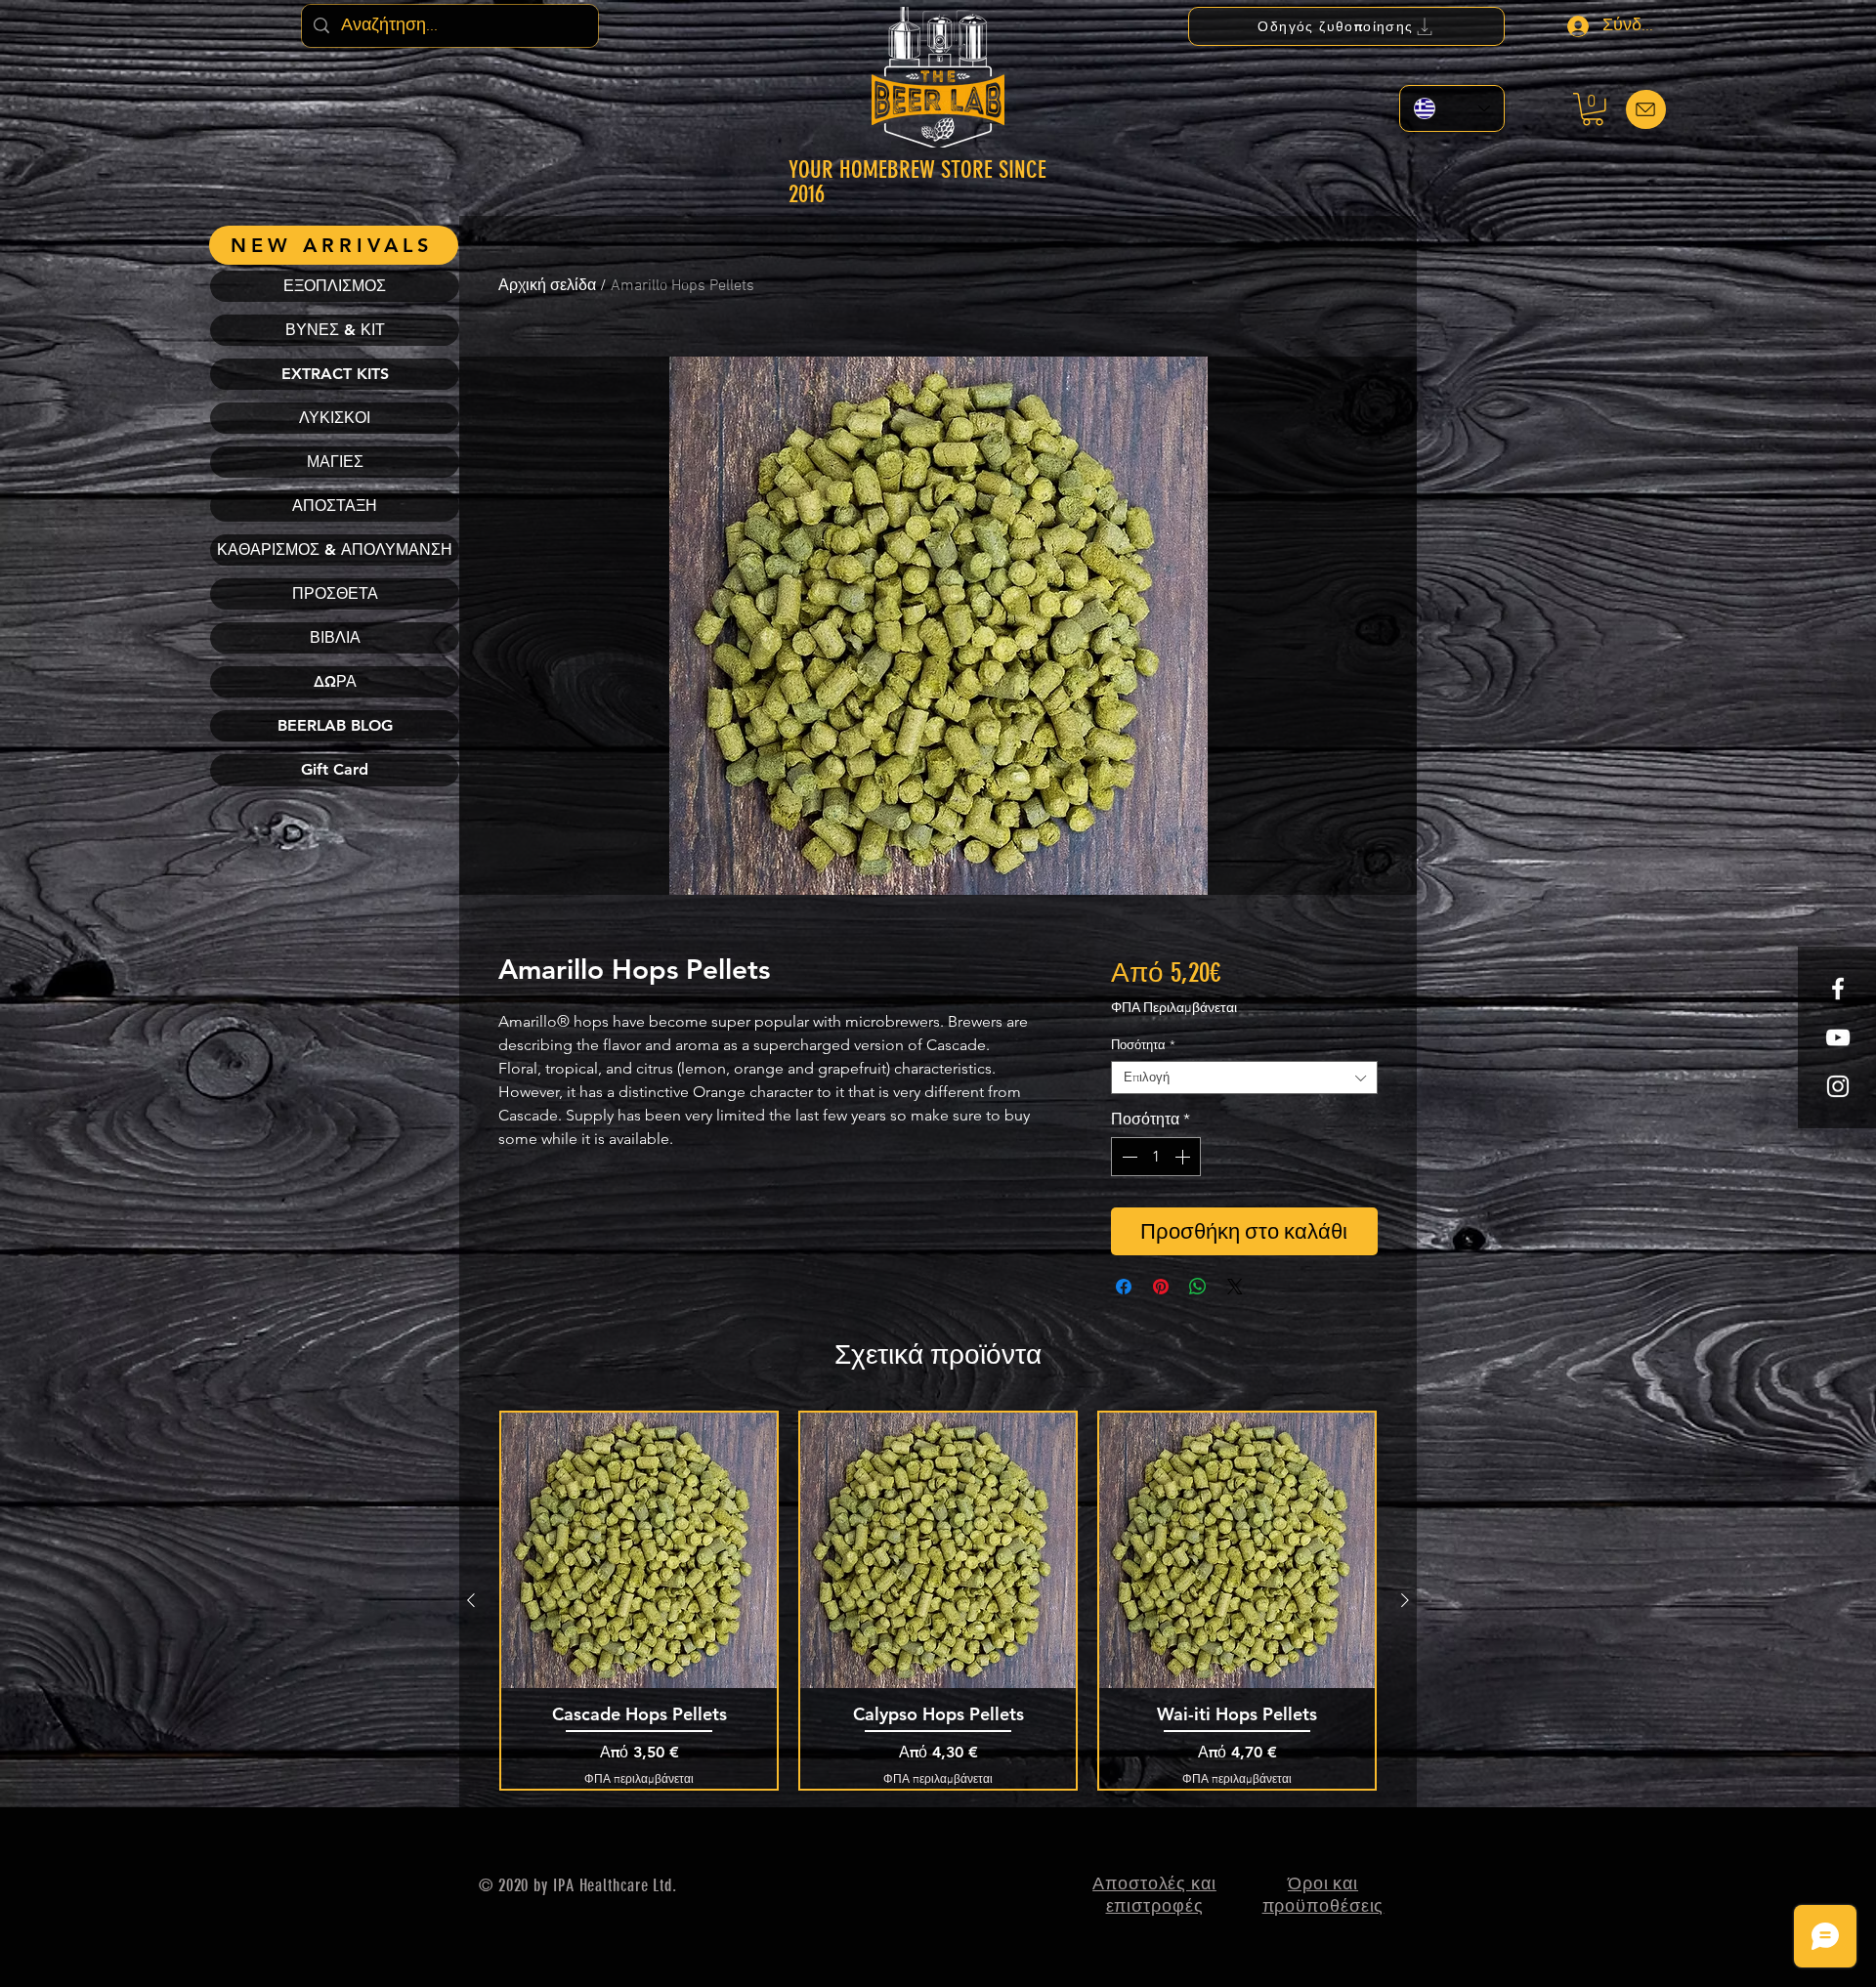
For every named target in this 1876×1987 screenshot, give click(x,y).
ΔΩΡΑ (335, 681)
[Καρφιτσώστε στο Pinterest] (1161, 1287)
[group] (938, 1601)
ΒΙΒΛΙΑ (335, 637)
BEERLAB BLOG (335, 725)
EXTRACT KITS (335, 374)
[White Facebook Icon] (1838, 989)
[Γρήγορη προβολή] (639, 1550)
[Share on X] (1235, 1287)
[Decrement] (1128, 1157)
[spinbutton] (1156, 1157)
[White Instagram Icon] (1838, 1086)
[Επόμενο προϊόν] (1405, 1600)
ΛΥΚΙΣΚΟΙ (335, 418)
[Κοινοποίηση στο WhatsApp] (1198, 1287)
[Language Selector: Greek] (1452, 108)
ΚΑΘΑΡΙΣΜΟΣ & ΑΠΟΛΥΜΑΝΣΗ (335, 550)
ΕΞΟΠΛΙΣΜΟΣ (335, 286)
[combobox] (1244, 1078)
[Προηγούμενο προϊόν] (471, 1600)
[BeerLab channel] (1838, 1037)
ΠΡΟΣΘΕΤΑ (335, 593)
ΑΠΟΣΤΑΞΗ (335, 506)
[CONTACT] (1646, 109)
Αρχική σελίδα (547, 286)
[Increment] (1184, 1157)
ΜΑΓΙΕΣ (335, 462)
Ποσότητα (1143, 1045)
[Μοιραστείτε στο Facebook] (1124, 1287)
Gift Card (335, 769)
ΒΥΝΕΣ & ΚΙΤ (335, 330)
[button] (1593, 109)
